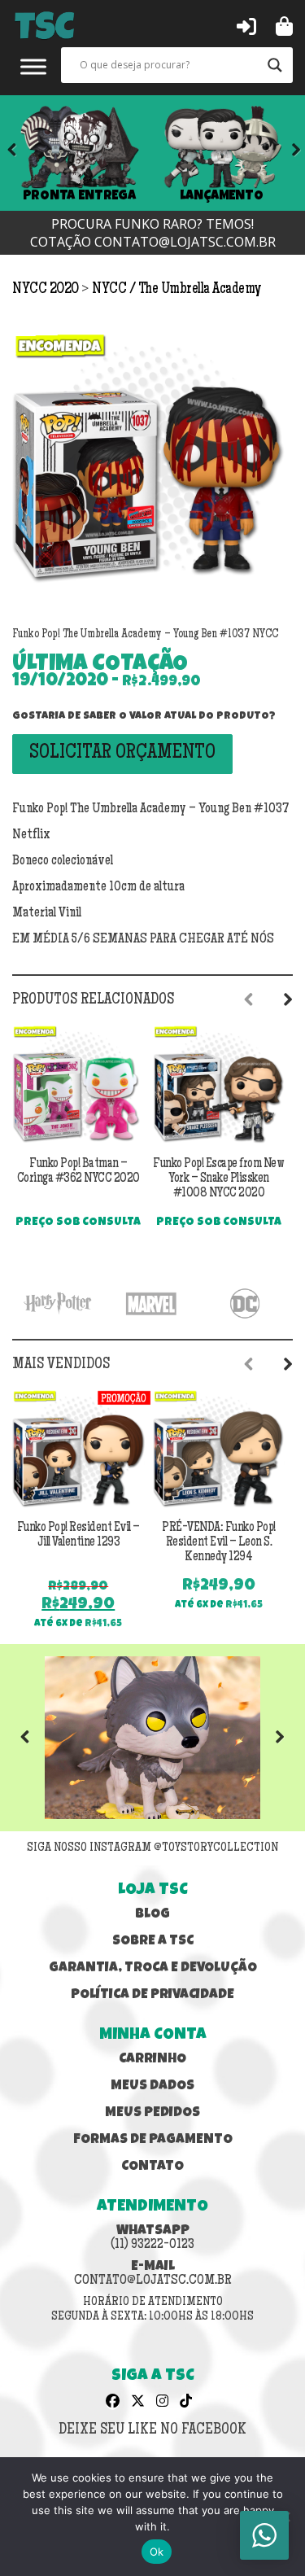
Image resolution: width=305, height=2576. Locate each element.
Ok (157, 2552)
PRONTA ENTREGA (79, 196)
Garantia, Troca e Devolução (153, 1968)
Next (285, 153)
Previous (37, 1738)
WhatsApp (152, 2238)
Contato (152, 2167)
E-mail (153, 2274)
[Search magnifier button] (275, 65)
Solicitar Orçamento (122, 754)
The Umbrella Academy (200, 290)
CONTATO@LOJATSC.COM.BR (185, 242)
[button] (246, 25)
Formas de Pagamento (153, 2140)
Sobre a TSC (153, 1942)
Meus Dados (152, 2086)
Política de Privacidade (152, 1995)
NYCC (111, 290)
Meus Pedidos (152, 2113)
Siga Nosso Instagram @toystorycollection (152, 1848)
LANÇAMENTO (222, 196)
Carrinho (152, 2060)
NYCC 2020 (47, 290)
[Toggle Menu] (33, 66)
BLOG (152, 1915)
